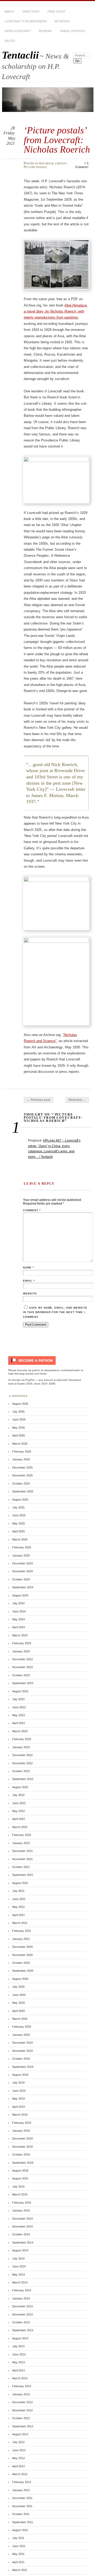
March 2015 (20, 2194)
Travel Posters (72, 31)
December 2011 (22, 2498)
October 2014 (21, 2234)
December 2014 (22, 2219)
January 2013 (21, 2394)
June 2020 (19, 1995)
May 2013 (18, 2362)
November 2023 (22, 1667)
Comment (32, 1210)
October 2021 (21, 1867)
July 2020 (18, 1987)
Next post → (77, 1100)
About (9, 12)
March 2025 (20, 1539)
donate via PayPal (23, 1380)
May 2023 (18, 1715)
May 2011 (18, 2554)
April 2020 (18, 2011)
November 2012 (22, 2410)
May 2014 (18, 2275)
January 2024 (21, 1651)
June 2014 (19, 2266)
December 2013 (22, 2306)
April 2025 (18, 1531)
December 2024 (22, 1563)
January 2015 (21, 2210)
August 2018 (20, 2171)
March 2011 (20, 2570)
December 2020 (22, 1947)
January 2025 (21, 1555)
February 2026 (22, 1451)
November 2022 (22, 1763)
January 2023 (21, 1747)
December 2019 (22, 2043)
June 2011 (19, 2546)
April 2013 (18, 2370)
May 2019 (18, 2099)
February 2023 (22, 1739)
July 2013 (18, 2346)
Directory (31, 12)
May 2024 (18, 1619)
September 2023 (23, 1683)
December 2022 (22, 1755)
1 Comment (82, 165)
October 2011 (21, 2514)
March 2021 (20, 1923)
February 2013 (22, 2386)
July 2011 (18, 2538)
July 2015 (18, 2187)
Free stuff (56, 12)
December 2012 (22, 2402)
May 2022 (18, 1811)
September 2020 (23, 1971)
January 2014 (21, 2298)
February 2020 (22, 2027)
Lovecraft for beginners (26, 21)
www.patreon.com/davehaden (62, 1370)
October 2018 (21, 2155)
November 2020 (22, 1955)
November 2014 (22, 2226)
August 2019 (20, 2075)
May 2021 (18, 1907)
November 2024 (22, 1571)
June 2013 (19, 2354)
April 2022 (18, 1819)
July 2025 (18, 1507)
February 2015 (22, 2203)
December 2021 (22, 1851)
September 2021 (23, 1875)
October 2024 (21, 1579)
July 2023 (18, 1699)
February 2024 (22, 1643)
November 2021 (22, 1859)
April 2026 (18, 1435)
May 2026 (18, 1428)
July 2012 (18, 2442)
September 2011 (23, 2522)
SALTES (10, 41)
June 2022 (19, 1803)
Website (30, 1294)
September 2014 (23, 2242)
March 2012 (20, 2474)
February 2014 (22, 2290)
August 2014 (20, 2250)
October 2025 (21, 1484)
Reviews (45, 31)
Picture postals (35, 167)
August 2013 (20, 2338)
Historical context (53, 163)
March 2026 (20, 1444)
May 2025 (18, 1523)
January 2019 (21, 2131)
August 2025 (20, 1500)
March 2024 (20, 1635)
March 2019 (20, 2115)
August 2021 (20, 1883)
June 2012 (19, 2450)
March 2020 (20, 2019)
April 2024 (18, 1627)
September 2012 (23, 2426)
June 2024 (19, 1611)
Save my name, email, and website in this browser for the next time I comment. (55, 1312)
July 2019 (18, 2083)
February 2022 (22, 1835)
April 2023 (18, 1723)
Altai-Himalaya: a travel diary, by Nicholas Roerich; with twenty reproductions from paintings (56, 311)
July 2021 (18, 1891)
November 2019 (22, 2051)
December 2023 (22, 1659)
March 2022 (20, 1827)
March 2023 (20, 1731)
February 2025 (22, 1547)
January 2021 (21, 1939)
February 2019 (22, 2123)
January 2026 (21, 1459)
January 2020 (21, 2035)
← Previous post (38, 1100)
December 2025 (22, 1467)
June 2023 (19, 1707)
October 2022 (21, 1771)
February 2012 (22, 2482)
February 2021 (22, 1931)
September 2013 (23, 2330)
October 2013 (21, 2322)
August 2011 (20, 2530)
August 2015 (20, 2178)
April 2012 (18, 2466)
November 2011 (22, 2506)
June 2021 (19, 1899)
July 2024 (18, 1603)
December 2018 (22, 2138)
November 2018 (22, 2147)
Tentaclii (20, 55)
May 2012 (18, 2458)
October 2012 (21, 2418)
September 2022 (23, 1779)
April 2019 (18, 2107)
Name (28, 1268)
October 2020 (21, 1963)
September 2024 (23, 1587)
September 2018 (23, 2163)
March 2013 (20, 2378)
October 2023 (21, 1675)
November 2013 (22, 2314)
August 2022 (20, 1787)
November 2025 (22, 1475)
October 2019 (21, 2059)
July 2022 (18, 1795)
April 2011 (18, 2562)
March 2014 (20, 2282)
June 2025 (19, 1515)
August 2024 (20, 1595)
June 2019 (19, 2091)
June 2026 (19, 1419)
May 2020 (18, 2003)
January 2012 (21, 2490)
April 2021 (18, 1915)
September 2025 (23, 1491)
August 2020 (20, 1979)
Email (29, 1281)
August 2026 (20, 1404)
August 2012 (20, 2434)
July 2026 (18, 1412)
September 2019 (23, 2067)
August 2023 (20, 1691)
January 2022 (21, 1843)
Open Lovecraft (18, 31)
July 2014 (18, 2258)
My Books (62, 21)
